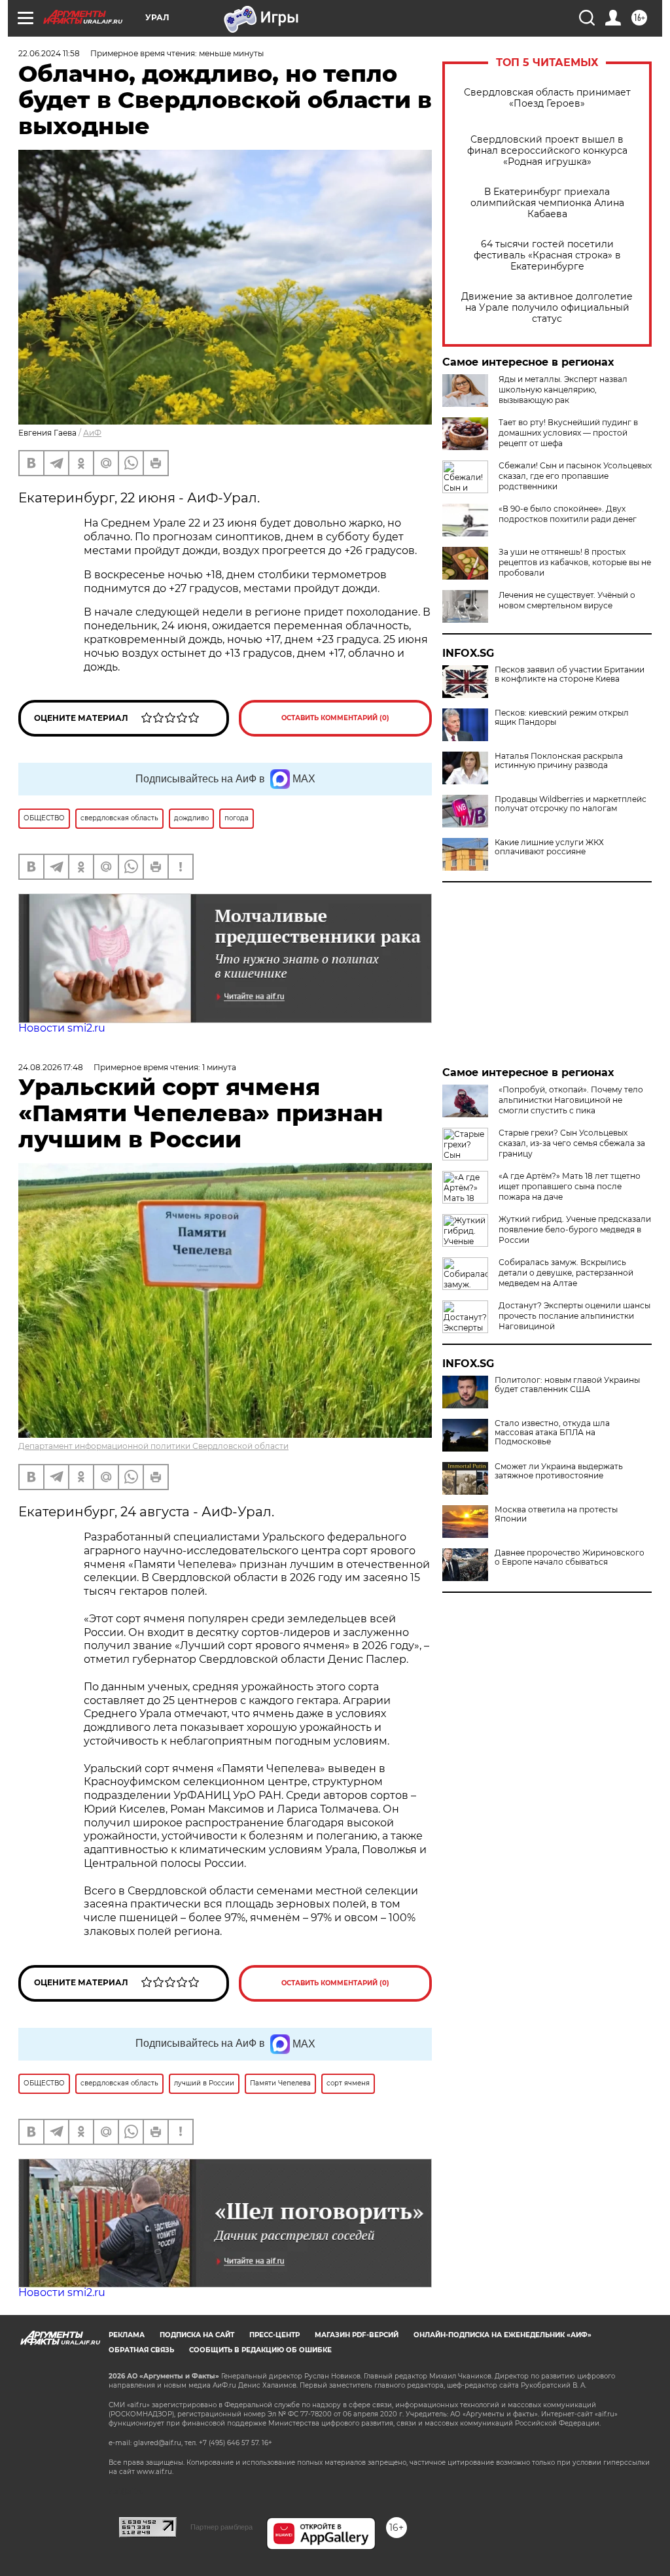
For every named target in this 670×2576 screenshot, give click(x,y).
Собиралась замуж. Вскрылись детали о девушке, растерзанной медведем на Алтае (566, 1273)
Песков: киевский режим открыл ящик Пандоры (562, 718)
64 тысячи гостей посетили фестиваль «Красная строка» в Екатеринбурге (547, 255)
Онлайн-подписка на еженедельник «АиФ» (502, 2335)
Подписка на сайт (197, 2335)
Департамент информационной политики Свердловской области (153, 1446)
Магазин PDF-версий (357, 2335)
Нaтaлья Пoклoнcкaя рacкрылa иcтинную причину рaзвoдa (559, 761)
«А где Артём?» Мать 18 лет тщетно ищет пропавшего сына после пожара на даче (570, 1186)
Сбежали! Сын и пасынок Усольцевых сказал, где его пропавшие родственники (575, 476)
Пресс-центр (274, 2335)
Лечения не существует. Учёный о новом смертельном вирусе (567, 600)
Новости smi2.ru (62, 1028)
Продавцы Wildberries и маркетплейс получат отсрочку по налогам (571, 804)
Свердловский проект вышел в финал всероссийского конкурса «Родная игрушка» (547, 151)
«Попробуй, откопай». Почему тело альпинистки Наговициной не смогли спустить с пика (571, 1100)
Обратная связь (141, 2350)
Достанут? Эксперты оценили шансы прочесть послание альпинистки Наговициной (574, 1316)
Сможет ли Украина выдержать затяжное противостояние (559, 1471)
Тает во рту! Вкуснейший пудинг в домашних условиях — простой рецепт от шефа (568, 433)
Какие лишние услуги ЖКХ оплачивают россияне (549, 847)
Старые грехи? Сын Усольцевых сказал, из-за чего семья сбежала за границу (572, 1143)
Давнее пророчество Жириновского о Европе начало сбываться (570, 1558)
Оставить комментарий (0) (335, 718)
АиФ (92, 433)
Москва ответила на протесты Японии (556, 1514)
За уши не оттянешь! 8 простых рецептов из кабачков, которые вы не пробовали (575, 562)
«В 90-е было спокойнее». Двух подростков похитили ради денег (568, 514)
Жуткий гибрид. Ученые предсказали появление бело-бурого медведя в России (575, 1229)
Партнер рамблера (221, 2527)
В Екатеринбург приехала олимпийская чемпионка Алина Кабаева (547, 203)
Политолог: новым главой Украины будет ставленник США (567, 1385)
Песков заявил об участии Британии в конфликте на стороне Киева (570, 674)
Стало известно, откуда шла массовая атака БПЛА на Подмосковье (552, 1433)
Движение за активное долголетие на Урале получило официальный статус (547, 308)
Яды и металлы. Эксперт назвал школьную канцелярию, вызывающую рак (563, 390)
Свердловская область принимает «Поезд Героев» (547, 98)
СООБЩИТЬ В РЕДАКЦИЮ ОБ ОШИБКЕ (260, 2350)
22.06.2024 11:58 (49, 53)
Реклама (127, 2335)
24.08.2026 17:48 (51, 1067)
